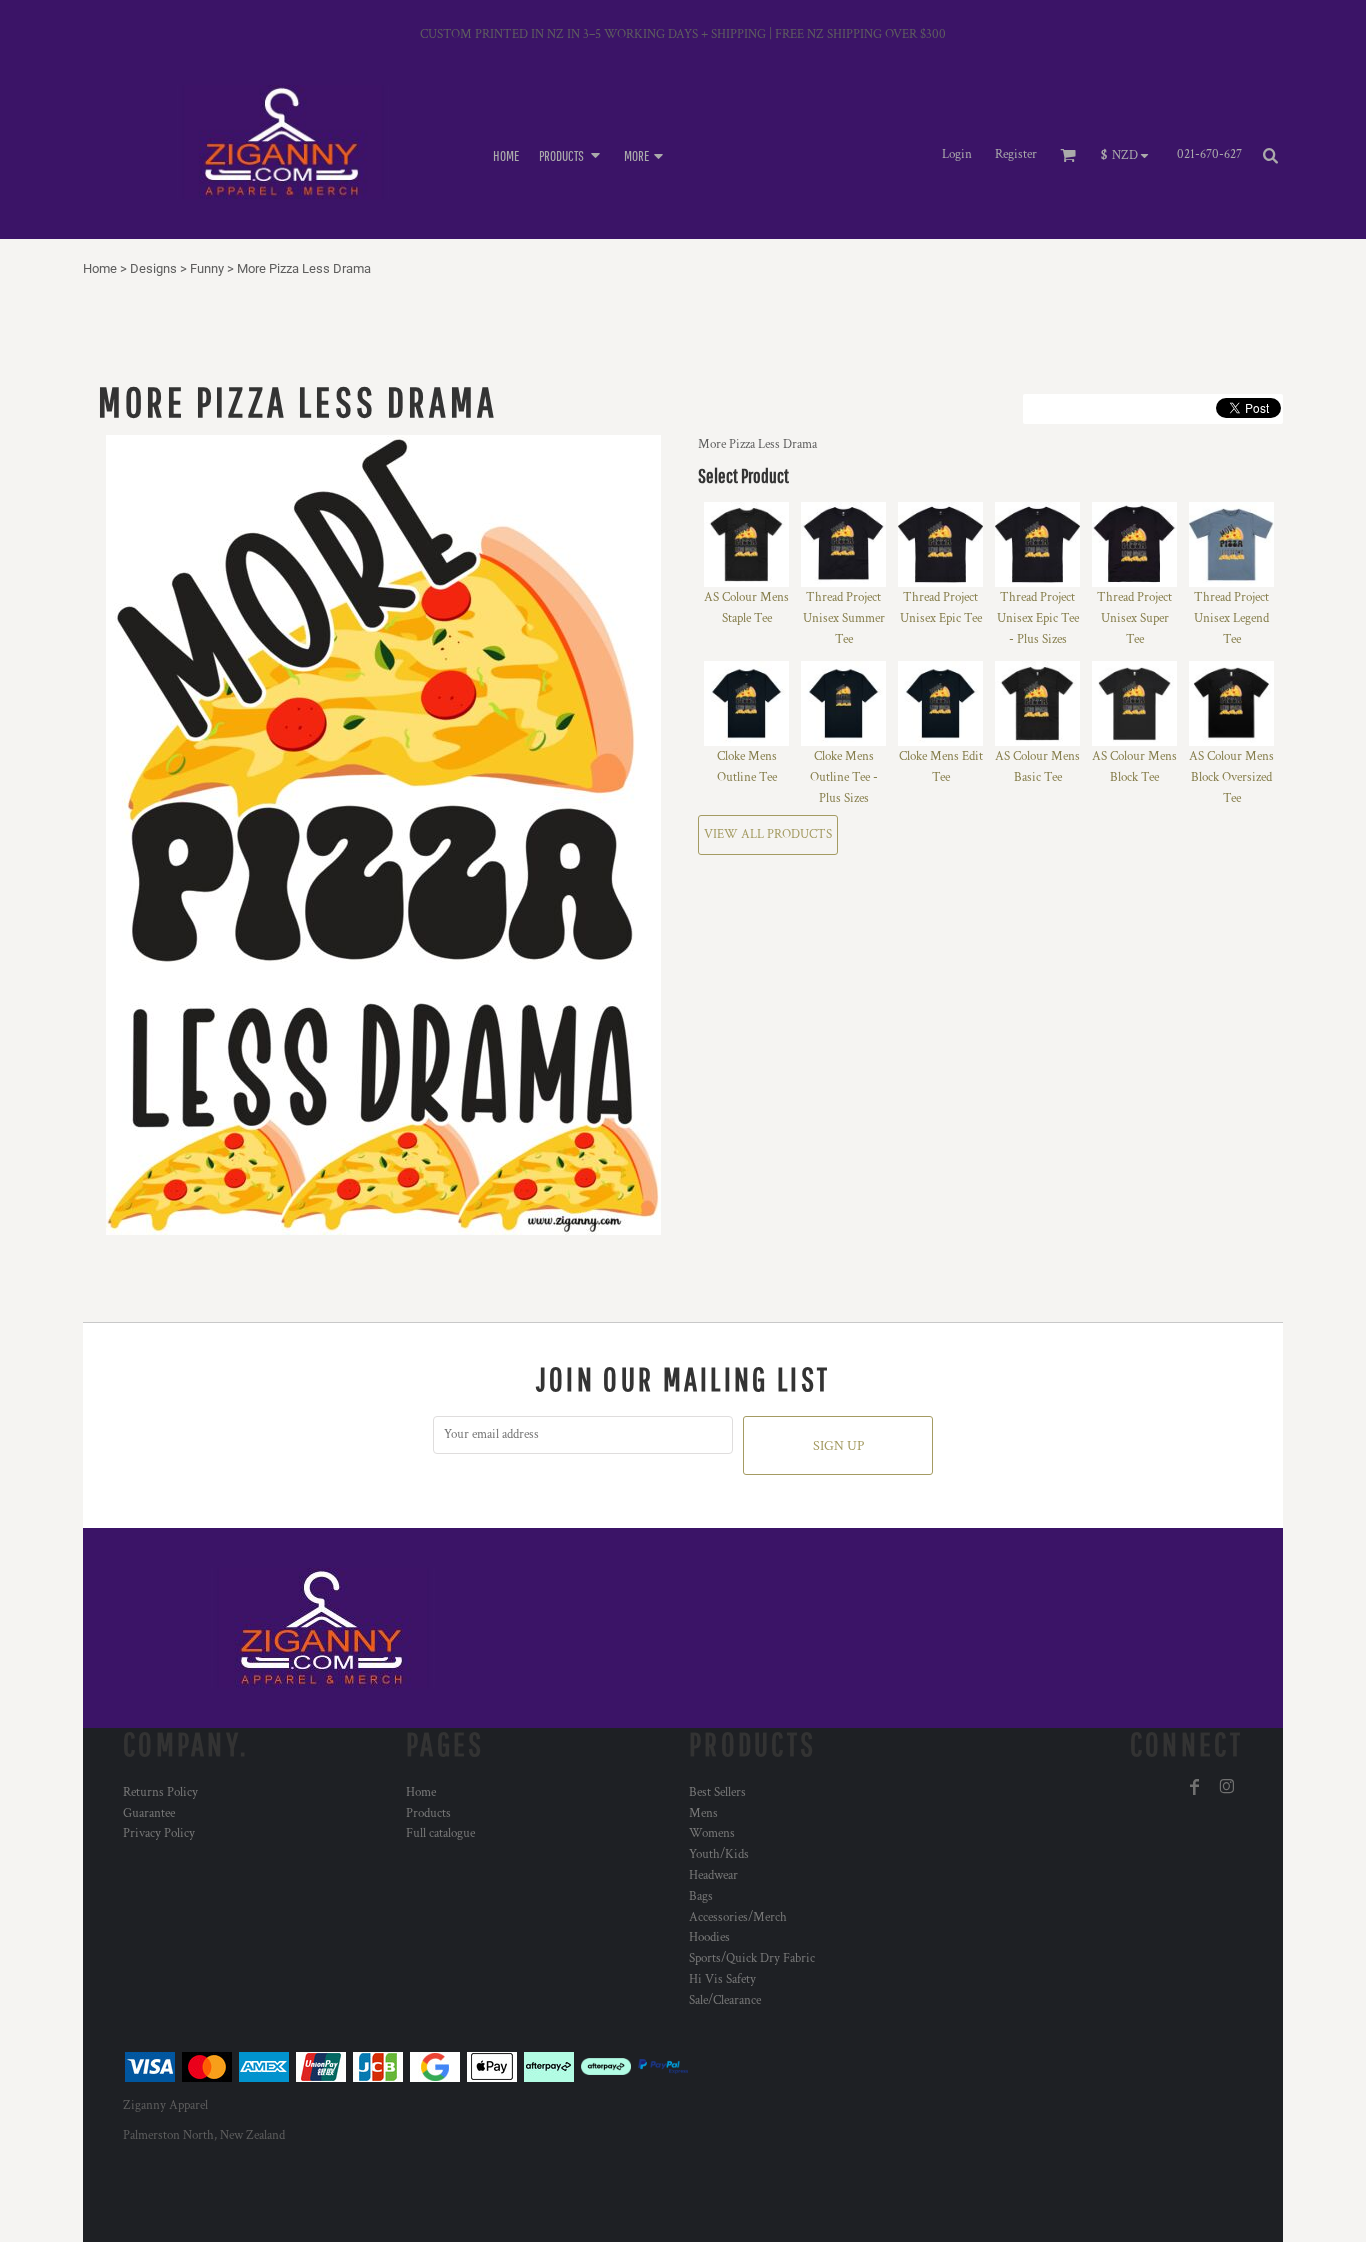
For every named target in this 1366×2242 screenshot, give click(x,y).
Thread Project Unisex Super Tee (1134, 618)
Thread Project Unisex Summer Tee (844, 618)
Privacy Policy (159, 1833)
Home (100, 268)
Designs (153, 268)
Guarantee (149, 1813)
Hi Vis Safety (722, 1979)
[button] (571, 154)
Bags (701, 1896)
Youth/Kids (719, 1854)
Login (957, 154)
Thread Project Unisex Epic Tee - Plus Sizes (1038, 618)
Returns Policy (160, 1792)
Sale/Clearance (725, 2000)
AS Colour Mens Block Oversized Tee (1231, 777)
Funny (207, 268)
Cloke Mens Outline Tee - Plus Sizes (844, 777)
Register (1016, 154)
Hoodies (709, 1937)
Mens (703, 1813)
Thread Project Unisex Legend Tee (1231, 618)
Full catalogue (440, 1833)
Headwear (713, 1875)
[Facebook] (1195, 1787)
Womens (712, 1833)
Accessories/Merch (738, 1917)
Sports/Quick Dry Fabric (752, 1958)
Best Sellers (717, 1792)
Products (428, 1813)
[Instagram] (1227, 1787)
